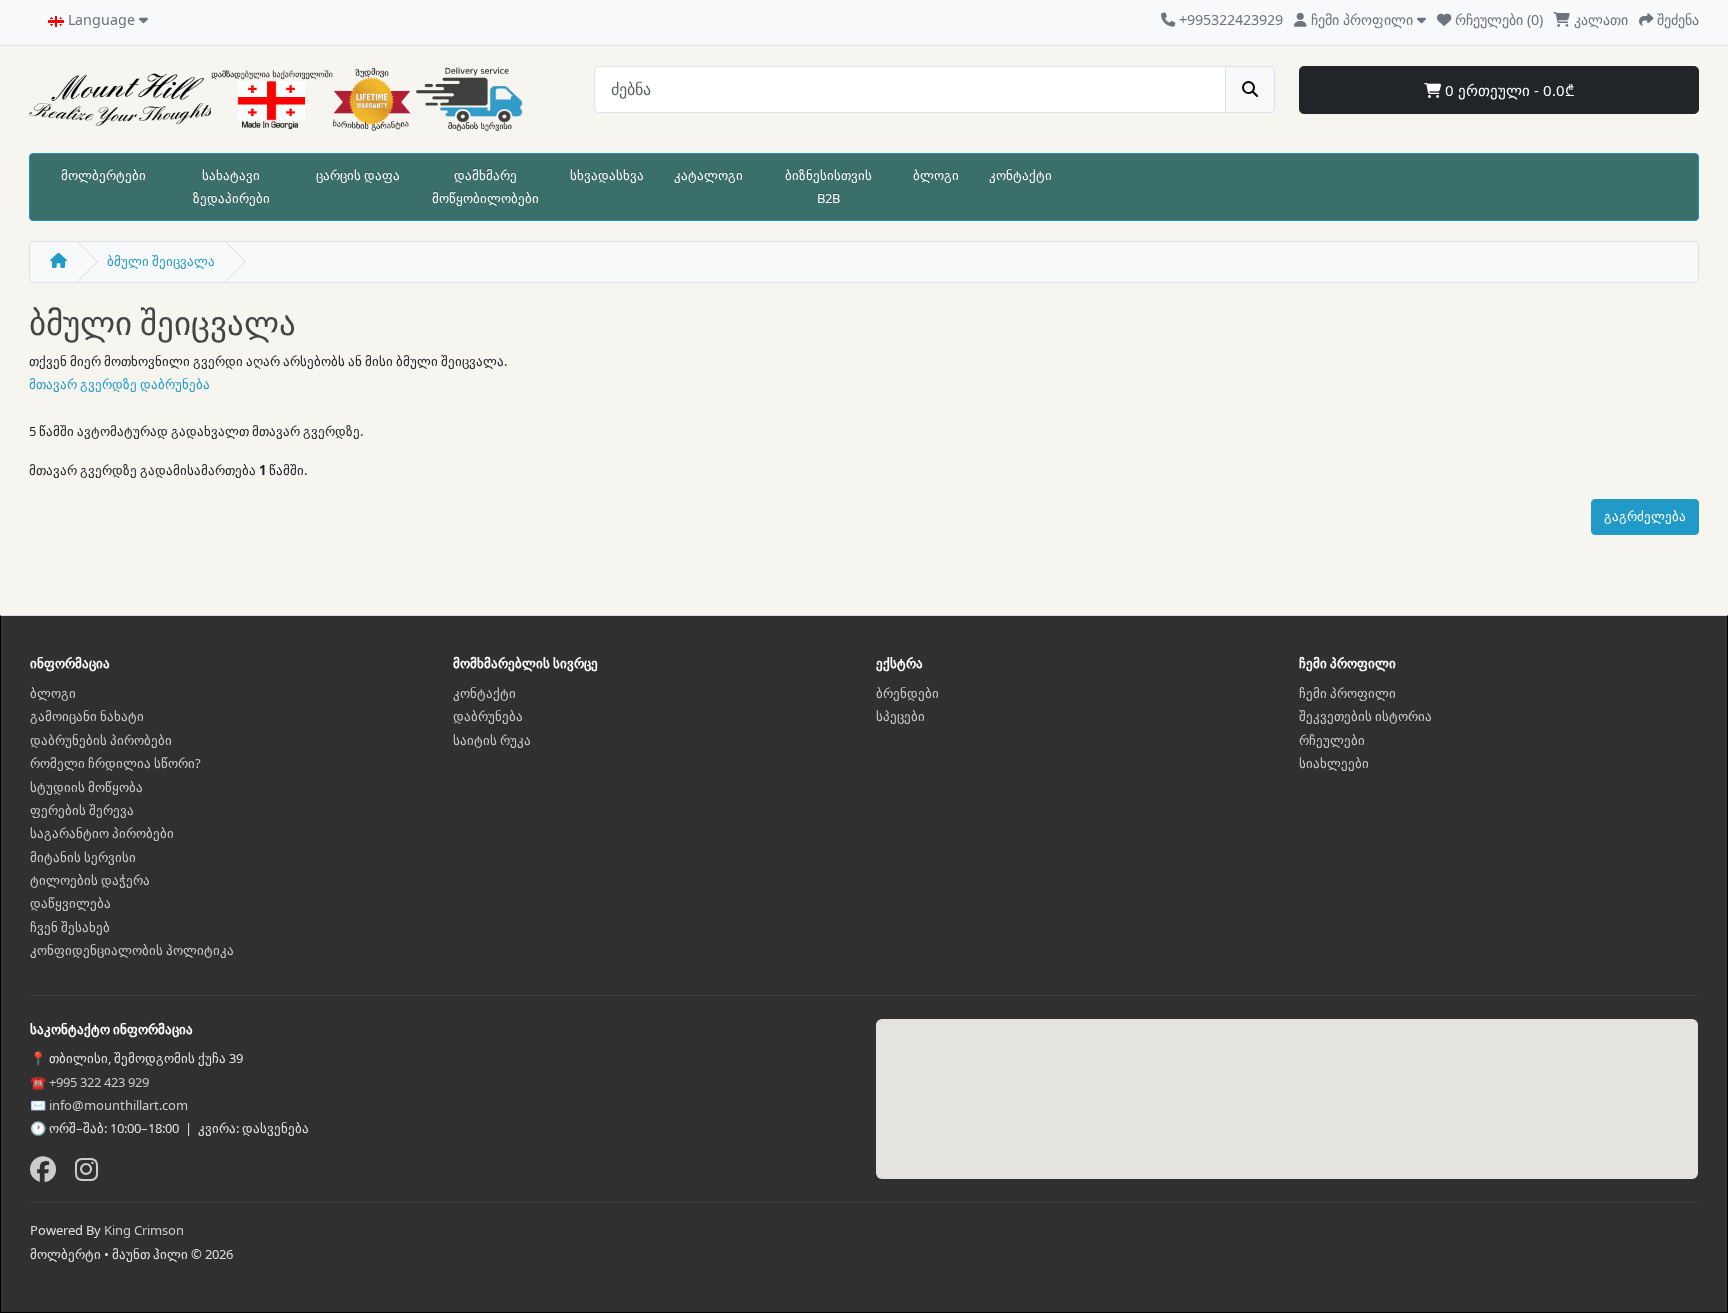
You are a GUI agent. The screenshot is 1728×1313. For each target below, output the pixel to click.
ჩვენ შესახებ (70, 927)
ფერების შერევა (82, 810)
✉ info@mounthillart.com (109, 1105)
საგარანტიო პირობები (102, 833)
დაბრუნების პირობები (101, 740)
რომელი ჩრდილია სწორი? (115, 763)
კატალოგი (708, 175)
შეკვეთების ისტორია (1365, 716)
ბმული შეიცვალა (161, 261)
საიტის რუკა (492, 740)
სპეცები (900, 716)
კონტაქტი (1020, 175)
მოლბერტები (103, 175)
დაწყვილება (70, 903)
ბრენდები (907, 693)
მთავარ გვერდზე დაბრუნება (119, 384)
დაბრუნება (488, 716)
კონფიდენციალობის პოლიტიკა (132, 950)
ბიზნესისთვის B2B (828, 186)
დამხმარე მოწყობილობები (485, 186)
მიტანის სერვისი (83, 857)
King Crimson (144, 1230)
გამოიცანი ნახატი (87, 716)
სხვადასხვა (607, 175)
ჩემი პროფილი (1347, 693)
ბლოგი (936, 175)
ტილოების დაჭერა (90, 880)
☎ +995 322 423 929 (89, 1082)
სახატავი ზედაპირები (231, 186)
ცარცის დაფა (358, 175)
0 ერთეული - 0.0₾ (1507, 90)
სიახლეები (1334, 763)
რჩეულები (1332, 740)
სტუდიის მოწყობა (86, 787)
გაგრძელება (1645, 516)
